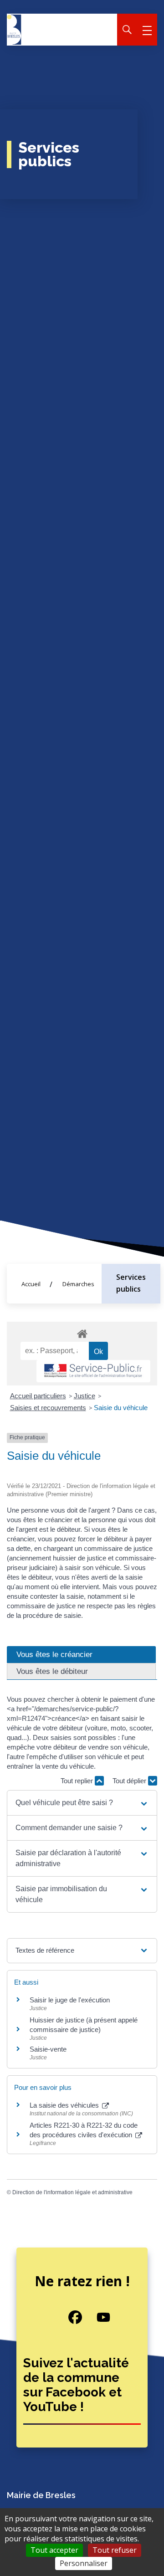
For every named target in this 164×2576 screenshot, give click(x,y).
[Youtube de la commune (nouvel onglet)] (96, 2317)
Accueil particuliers (38, 1396)
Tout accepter (54, 2550)
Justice (85, 1396)
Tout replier (78, 1781)
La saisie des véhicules (65, 2105)
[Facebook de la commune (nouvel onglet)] (68, 2317)
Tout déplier (130, 1781)
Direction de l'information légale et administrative (72, 2192)
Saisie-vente (48, 2049)
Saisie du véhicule (121, 1408)
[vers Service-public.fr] (93, 1371)
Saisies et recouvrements (48, 1408)
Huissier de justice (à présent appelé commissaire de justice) (84, 2025)
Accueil (31, 1284)
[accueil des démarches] (82, 1332)
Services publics (131, 1283)
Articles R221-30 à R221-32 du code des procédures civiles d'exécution (84, 2130)
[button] (82, 1803)
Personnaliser (84, 2563)
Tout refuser (115, 2550)
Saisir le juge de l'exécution (70, 2000)
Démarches (78, 1284)
